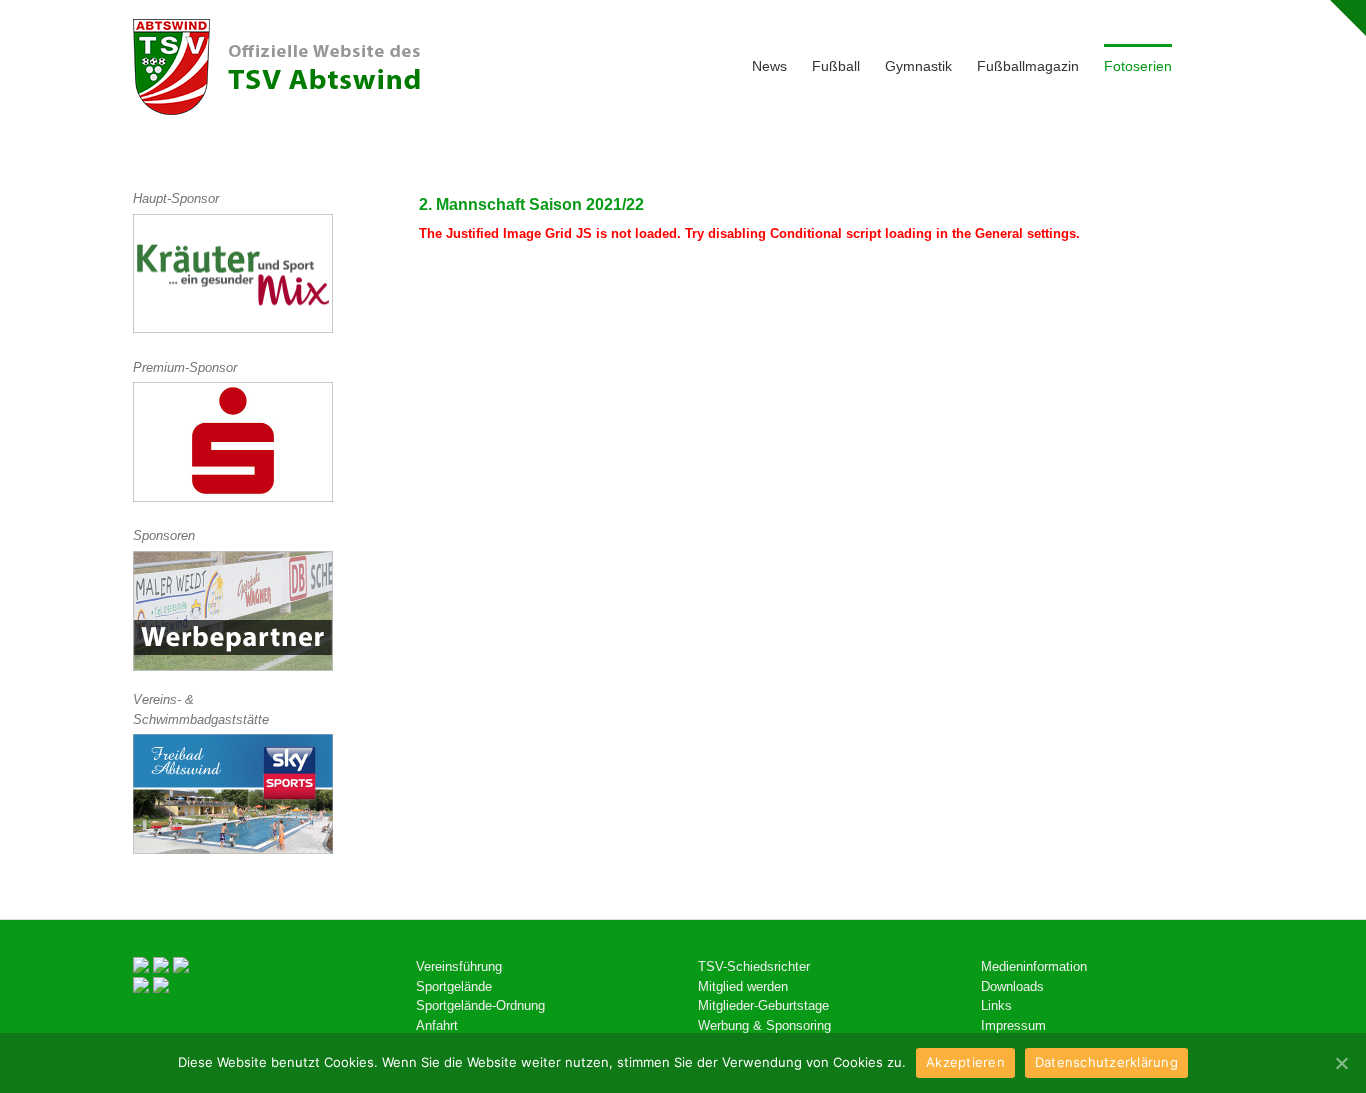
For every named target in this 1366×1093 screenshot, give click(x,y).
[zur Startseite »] (276, 67)
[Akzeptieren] (1341, 1063)
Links (996, 1005)
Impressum (1013, 1025)
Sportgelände (454, 986)
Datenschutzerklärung (1106, 1062)
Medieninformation (1034, 966)
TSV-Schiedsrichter (754, 966)
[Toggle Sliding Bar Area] (1348, 18)
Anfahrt (437, 1025)
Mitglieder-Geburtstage (763, 1005)
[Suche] (1202, 64)
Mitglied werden (743, 986)
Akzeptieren (965, 1062)
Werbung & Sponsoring (764, 1025)
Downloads (1012, 986)
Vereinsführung (459, 966)
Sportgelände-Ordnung (480, 1005)
